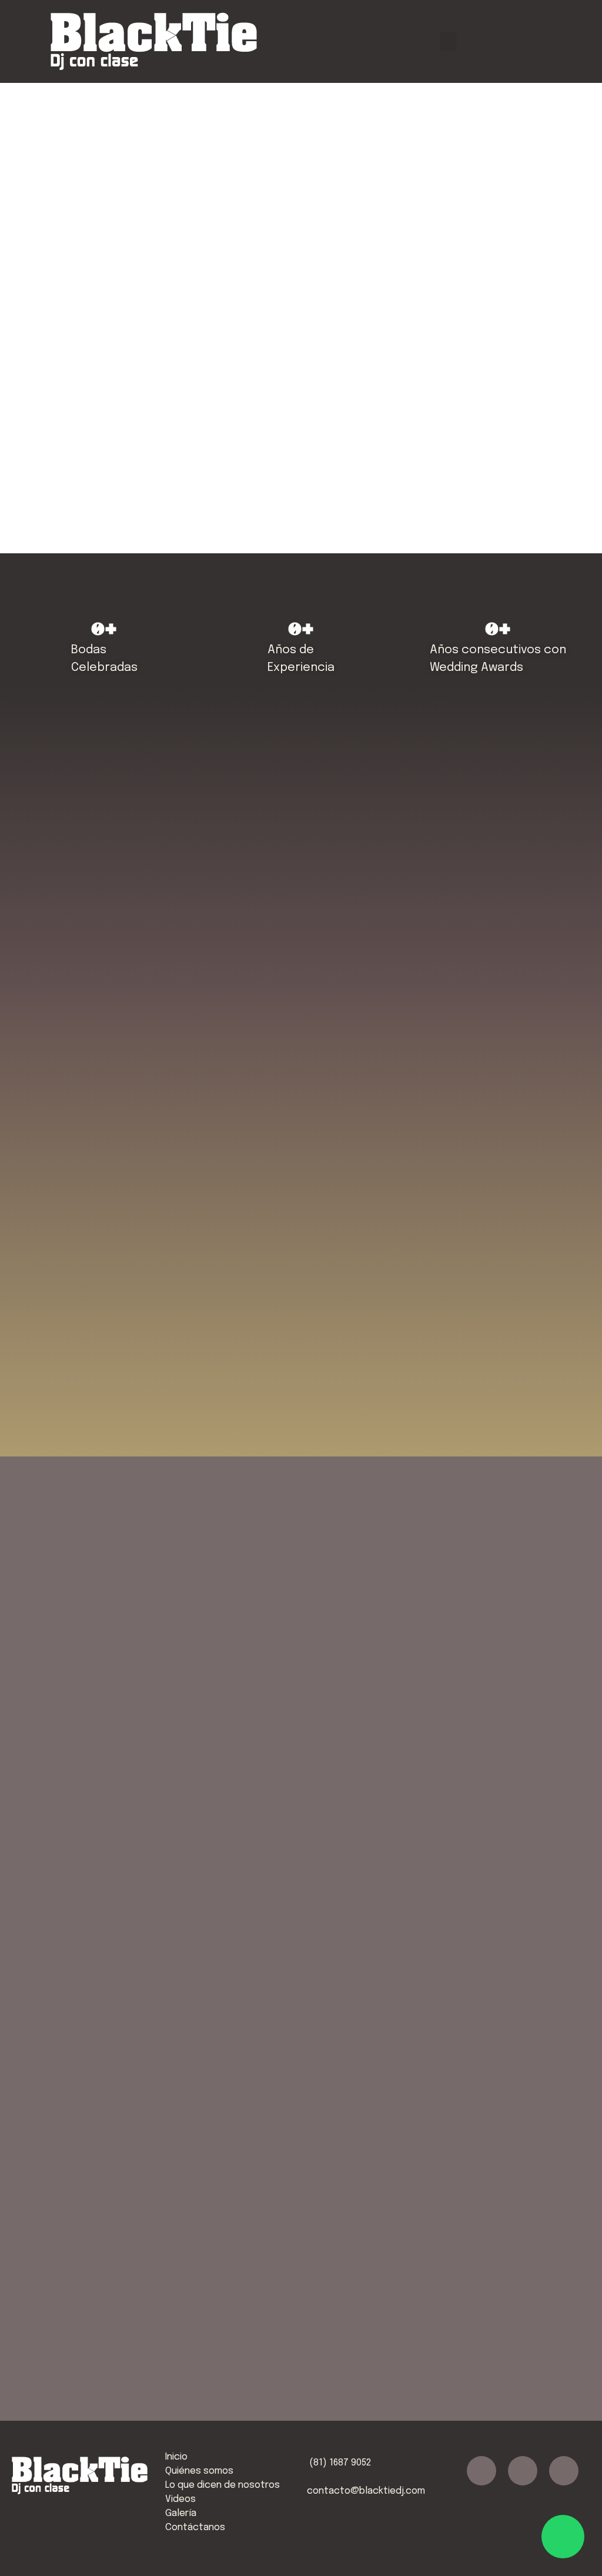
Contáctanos (195, 2527)
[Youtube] (564, 2471)
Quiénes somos (199, 2471)
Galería (181, 2513)
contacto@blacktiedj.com (366, 2491)
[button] (449, 41)
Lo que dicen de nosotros (223, 2485)
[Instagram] (523, 2471)
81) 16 (326, 2463)
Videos (180, 2499)
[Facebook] (481, 2471)
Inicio (176, 2457)
